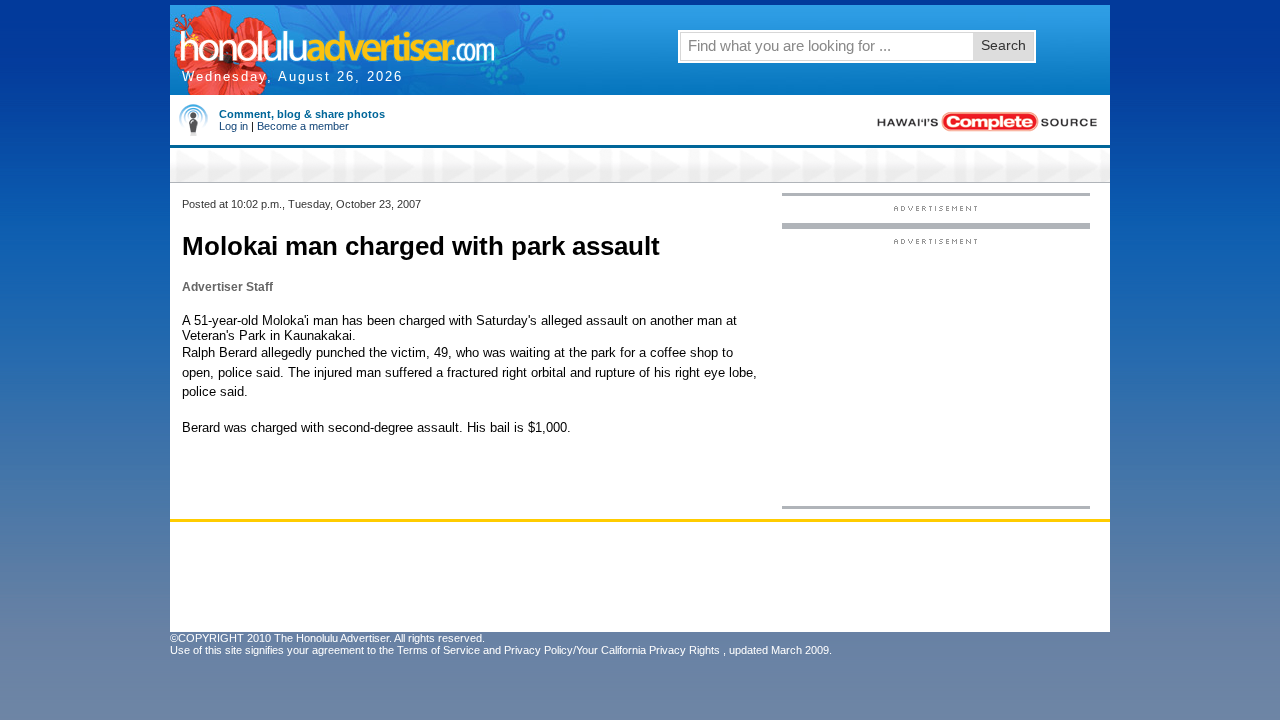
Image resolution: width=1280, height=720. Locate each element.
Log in (233, 126)
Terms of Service (438, 650)
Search (1003, 45)
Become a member (303, 126)
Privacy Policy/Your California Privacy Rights (612, 650)
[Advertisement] (936, 371)
